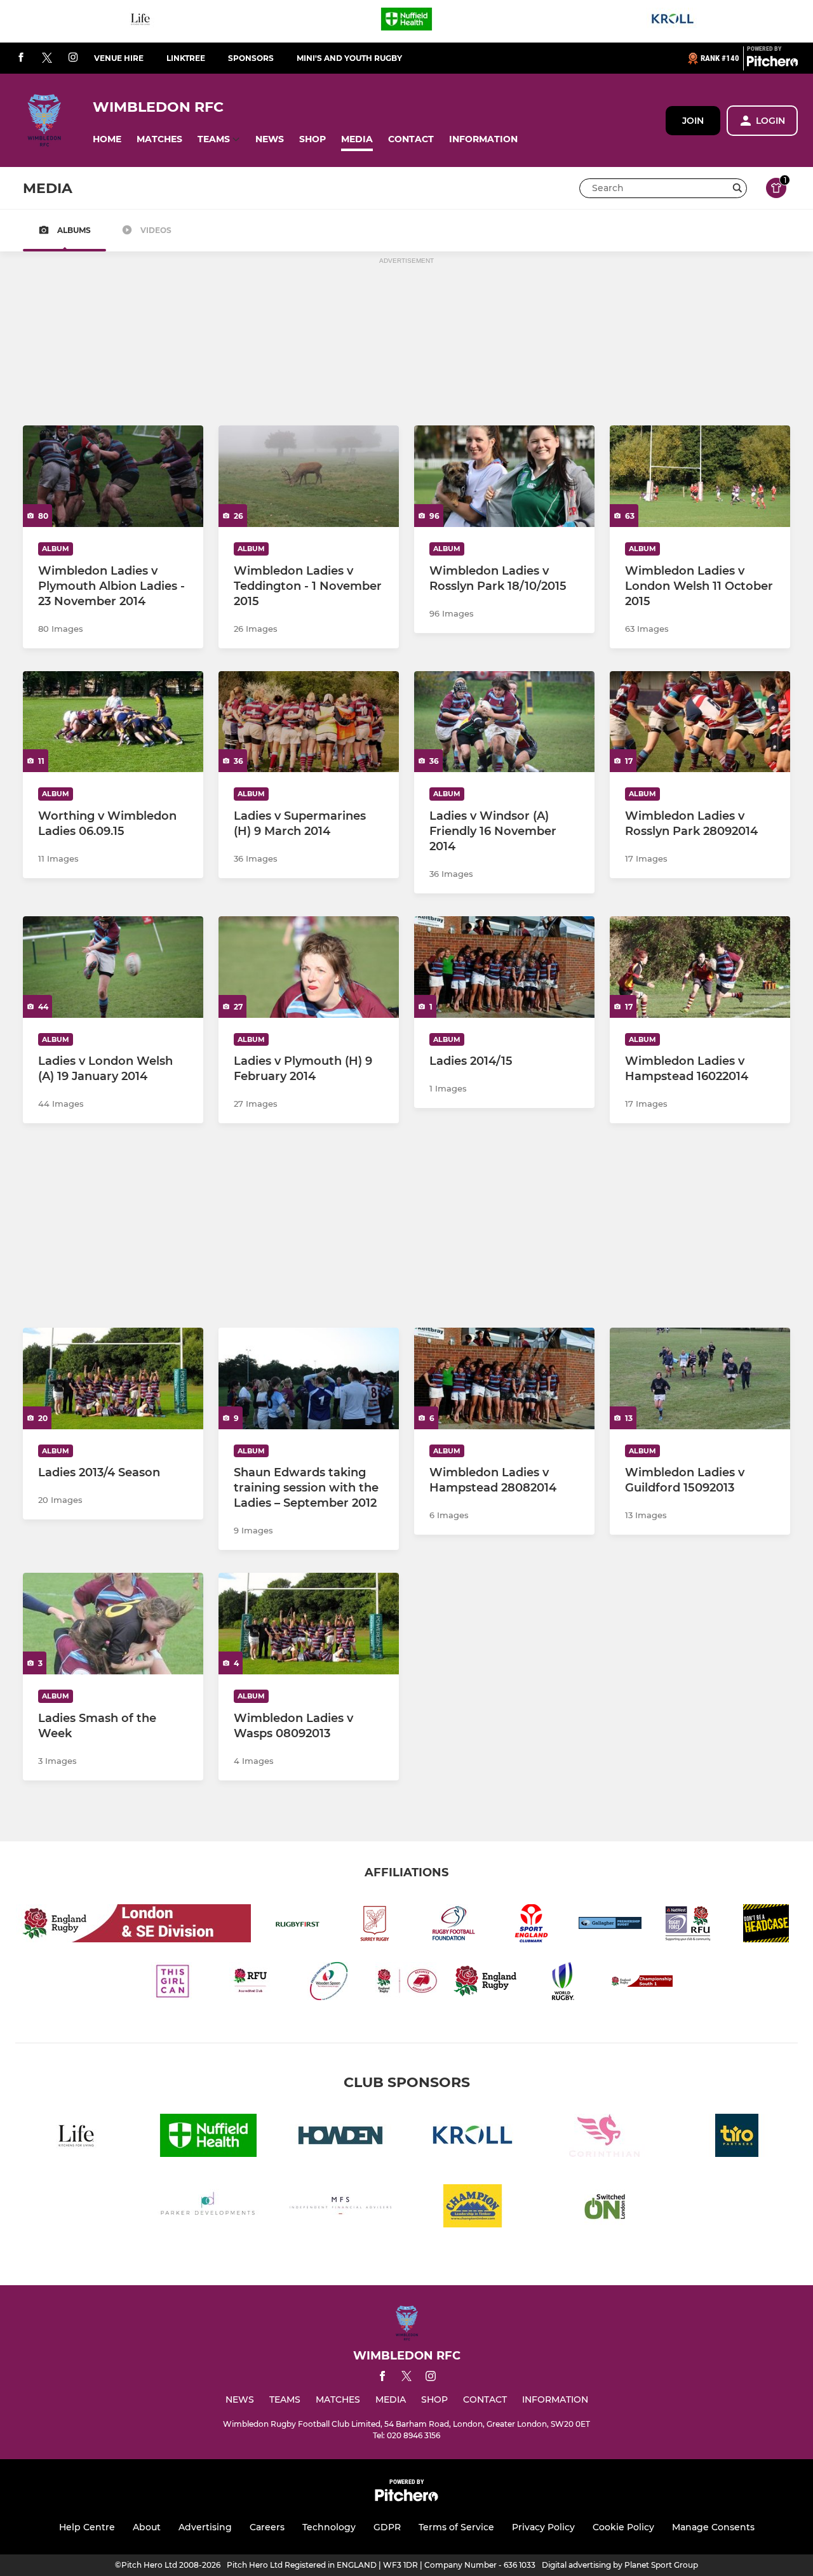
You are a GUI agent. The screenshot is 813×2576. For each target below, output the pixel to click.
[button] (107, 139)
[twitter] (47, 58)
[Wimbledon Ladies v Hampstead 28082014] (504, 1378)
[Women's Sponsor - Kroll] (673, 21)
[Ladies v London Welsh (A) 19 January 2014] (113, 967)
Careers (267, 2527)
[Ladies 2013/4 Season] (113, 1378)
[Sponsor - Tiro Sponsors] (737, 2138)
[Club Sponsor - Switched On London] (605, 2208)
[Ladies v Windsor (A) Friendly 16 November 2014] (504, 722)
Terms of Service (456, 2527)
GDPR (387, 2527)
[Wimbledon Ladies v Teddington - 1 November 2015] (309, 476)
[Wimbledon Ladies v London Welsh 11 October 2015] (700, 476)
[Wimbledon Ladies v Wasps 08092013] (309, 1624)
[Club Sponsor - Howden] (340, 2138)
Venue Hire (119, 58)
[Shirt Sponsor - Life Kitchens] (140, 21)
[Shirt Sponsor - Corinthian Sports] (605, 2138)
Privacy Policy (543, 2527)
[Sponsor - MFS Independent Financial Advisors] (340, 2208)
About (147, 2527)
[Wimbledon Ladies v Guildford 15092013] (700, 1378)
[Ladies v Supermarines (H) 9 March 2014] (309, 722)
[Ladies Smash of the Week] (113, 1624)
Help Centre (87, 2527)
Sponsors (251, 58)
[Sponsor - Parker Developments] (208, 2208)
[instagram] (73, 58)
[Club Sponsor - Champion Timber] (473, 2208)
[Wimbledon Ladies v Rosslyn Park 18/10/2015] (504, 476)
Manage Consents (713, 2527)
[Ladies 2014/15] (504, 967)
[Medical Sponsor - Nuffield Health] (406, 21)
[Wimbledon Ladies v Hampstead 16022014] (700, 967)
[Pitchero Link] (772, 63)
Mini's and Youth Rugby (349, 58)
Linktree (186, 58)
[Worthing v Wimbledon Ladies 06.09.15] (113, 722)
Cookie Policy (623, 2527)
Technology (329, 2527)
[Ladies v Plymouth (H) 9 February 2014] (309, 967)
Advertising (205, 2527)
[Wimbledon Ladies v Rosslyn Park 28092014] (700, 722)
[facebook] (21, 58)
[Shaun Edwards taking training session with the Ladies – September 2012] (309, 1378)
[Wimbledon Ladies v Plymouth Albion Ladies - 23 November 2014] (113, 476)
